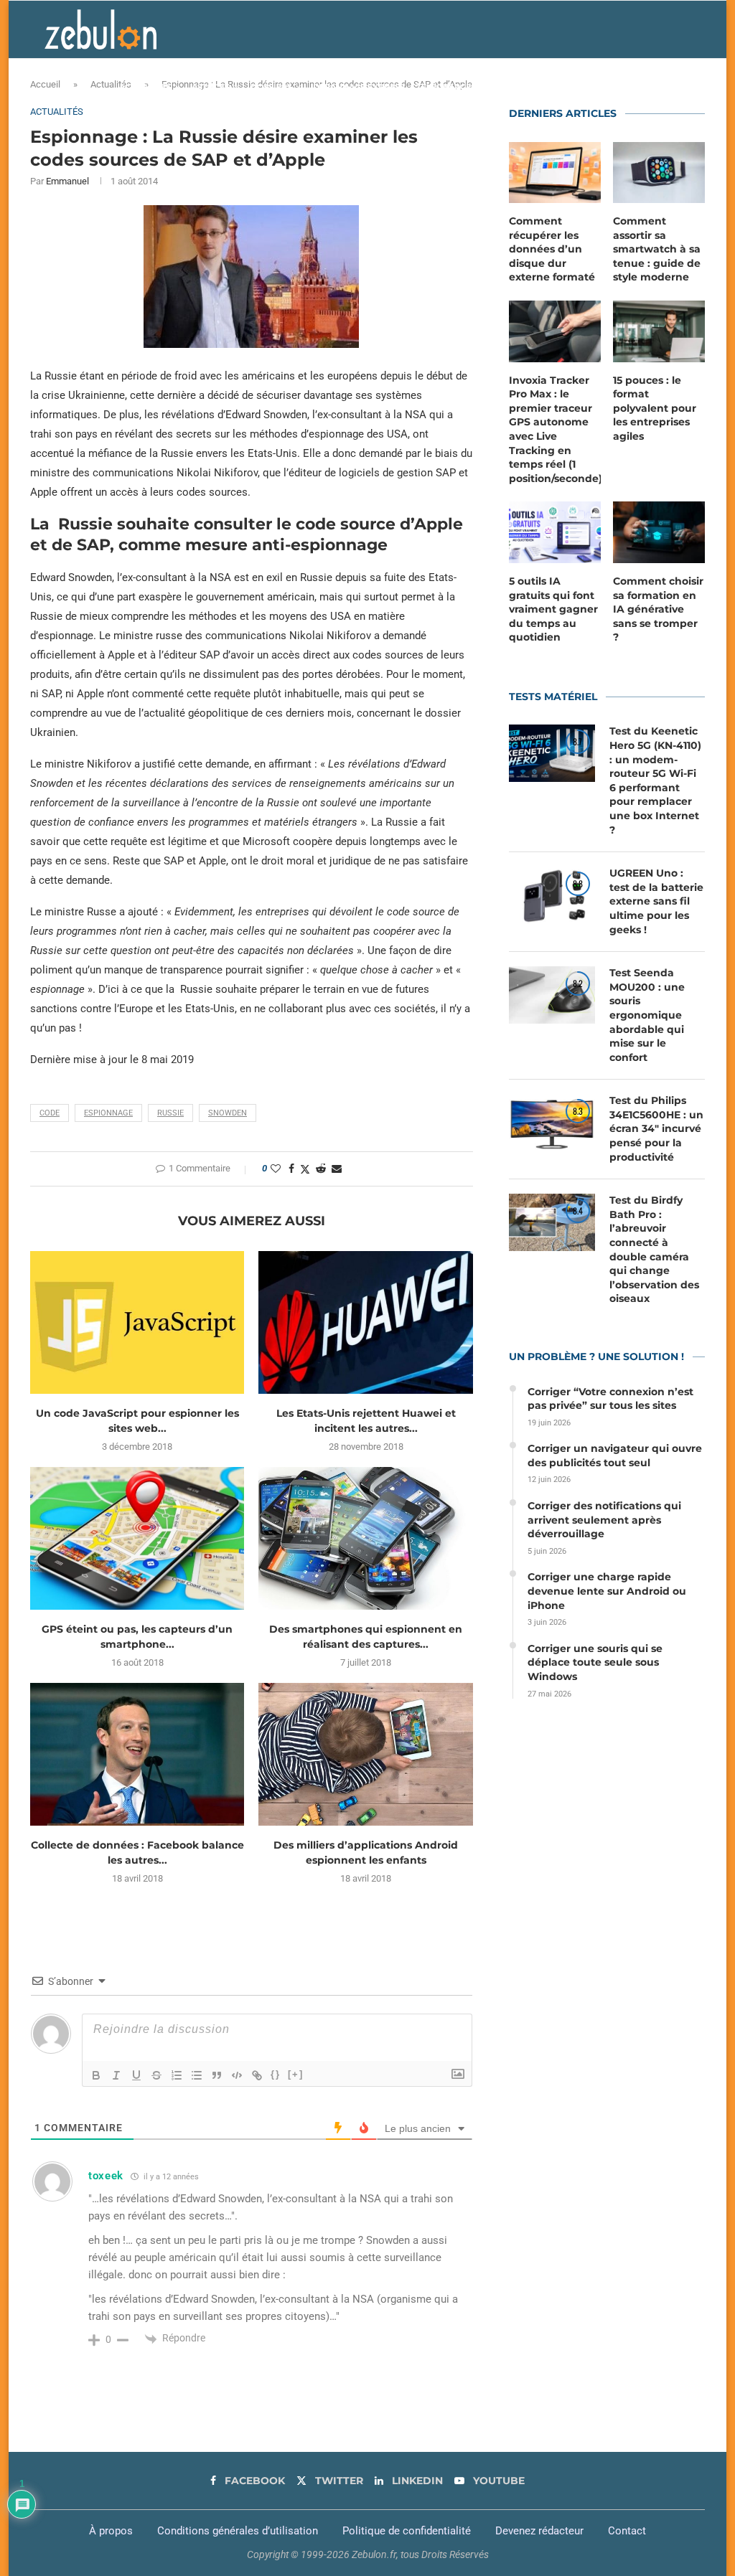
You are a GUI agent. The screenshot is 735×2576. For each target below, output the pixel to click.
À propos (111, 2531)
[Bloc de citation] (217, 2075)
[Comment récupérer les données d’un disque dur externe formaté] (555, 173)
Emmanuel (67, 181)
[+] (296, 2074)
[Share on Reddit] (321, 1169)
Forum (620, 87)
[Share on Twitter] (305, 1169)
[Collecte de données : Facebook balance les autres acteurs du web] (137, 1754)
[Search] (683, 87)
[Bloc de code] (237, 2075)
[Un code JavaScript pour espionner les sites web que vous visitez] (137, 1322)
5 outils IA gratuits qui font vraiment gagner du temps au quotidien (553, 609)
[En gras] (96, 2075)
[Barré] (156, 2075)
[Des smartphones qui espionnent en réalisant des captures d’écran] (365, 1538)
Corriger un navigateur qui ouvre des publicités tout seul (615, 1456)
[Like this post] (276, 1169)
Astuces (211, 87)
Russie (170, 1113)
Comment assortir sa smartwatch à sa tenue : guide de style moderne (657, 249)
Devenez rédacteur (539, 2531)
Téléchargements (458, 87)
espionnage (108, 1113)
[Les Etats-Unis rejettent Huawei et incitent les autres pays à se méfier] (365, 1322)
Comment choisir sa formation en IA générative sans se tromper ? (658, 609)
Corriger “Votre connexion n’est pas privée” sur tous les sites (610, 1399)
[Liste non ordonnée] (197, 2075)
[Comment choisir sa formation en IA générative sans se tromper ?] (659, 532)
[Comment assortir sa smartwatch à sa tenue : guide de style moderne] (659, 173)
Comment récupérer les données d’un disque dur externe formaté (552, 249)
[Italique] (116, 2075)
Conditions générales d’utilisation (238, 2531)
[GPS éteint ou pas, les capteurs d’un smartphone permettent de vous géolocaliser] (137, 1538)
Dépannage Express (359, 87)
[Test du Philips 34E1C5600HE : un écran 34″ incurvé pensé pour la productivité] (552, 1123)
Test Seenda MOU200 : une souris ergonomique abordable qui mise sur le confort (647, 1015)
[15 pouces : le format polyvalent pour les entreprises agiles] (659, 331)
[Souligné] (136, 2075)
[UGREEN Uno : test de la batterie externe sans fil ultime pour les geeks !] (552, 895)
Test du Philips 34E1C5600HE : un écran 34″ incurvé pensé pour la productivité (656, 1128)
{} (276, 2074)
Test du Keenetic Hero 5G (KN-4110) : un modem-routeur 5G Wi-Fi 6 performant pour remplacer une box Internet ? (655, 780)
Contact (627, 2531)
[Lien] (257, 2075)
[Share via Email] (337, 1169)
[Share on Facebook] (291, 1169)
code (50, 1113)
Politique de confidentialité (407, 2531)
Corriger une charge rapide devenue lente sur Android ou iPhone (607, 1591)
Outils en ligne (548, 87)
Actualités (145, 87)
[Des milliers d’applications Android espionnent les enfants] (365, 1754)
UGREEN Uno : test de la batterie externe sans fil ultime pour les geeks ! (656, 901)
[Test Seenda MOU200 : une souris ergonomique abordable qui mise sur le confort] (552, 995)
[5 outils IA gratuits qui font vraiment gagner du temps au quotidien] (555, 532)
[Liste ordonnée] (177, 2075)
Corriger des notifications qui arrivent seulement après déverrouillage (604, 1520)
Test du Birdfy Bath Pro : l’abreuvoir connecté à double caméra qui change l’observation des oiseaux (654, 1249)
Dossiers (271, 87)
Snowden (228, 1113)
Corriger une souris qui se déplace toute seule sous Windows (595, 1662)
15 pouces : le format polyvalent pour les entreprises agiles (655, 408)
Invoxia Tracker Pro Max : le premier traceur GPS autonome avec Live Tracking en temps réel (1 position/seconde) (555, 429)
